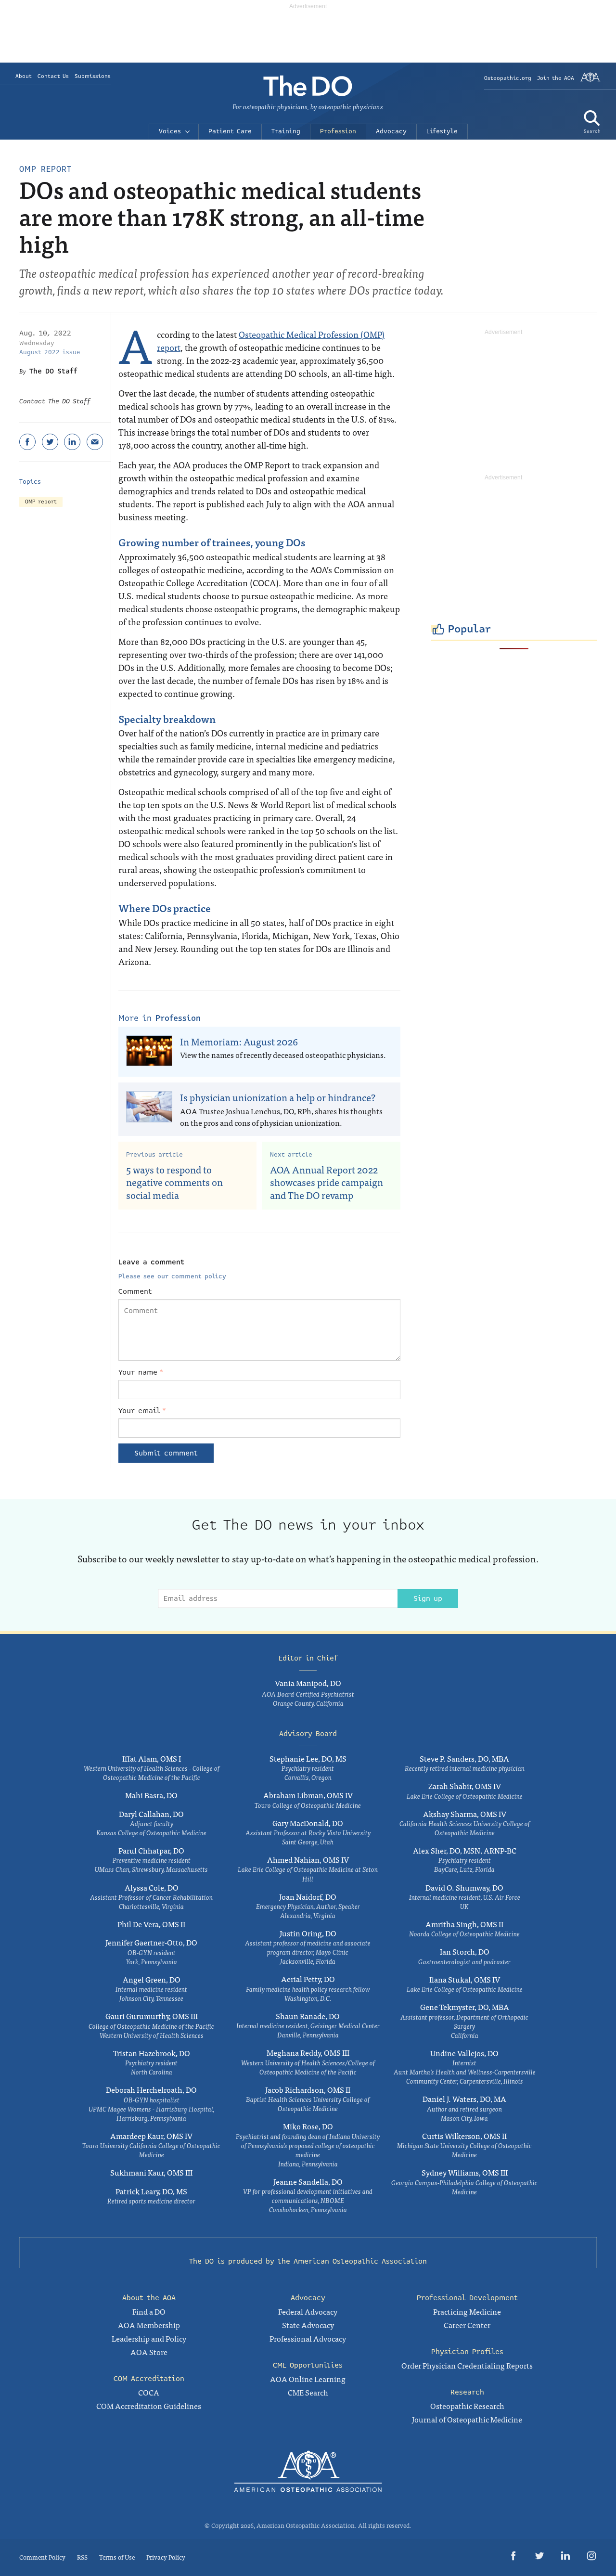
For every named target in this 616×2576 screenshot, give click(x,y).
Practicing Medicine (467, 2311)
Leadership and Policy (149, 2338)
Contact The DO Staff (55, 401)
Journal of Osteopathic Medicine (467, 2419)
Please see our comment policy (172, 1276)
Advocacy (391, 131)
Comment (135, 1291)
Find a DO (149, 2311)
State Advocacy (308, 2325)
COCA (149, 2392)
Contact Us (53, 76)
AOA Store (149, 2352)
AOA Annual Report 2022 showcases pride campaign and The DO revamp (327, 1182)
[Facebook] (27, 442)
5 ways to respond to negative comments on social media (174, 1182)
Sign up (428, 1598)
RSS (82, 2557)
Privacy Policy (166, 2557)
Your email (142, 1411)
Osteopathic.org (508, 78)
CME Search (308, 2392)
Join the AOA (556, 78)
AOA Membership (149, 2325)
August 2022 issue (50, 352)
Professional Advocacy (308, 2338)
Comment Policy (42, 2557)
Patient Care (230, 131)
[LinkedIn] (72, 442)
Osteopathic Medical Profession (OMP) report (271, 341)
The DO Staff (53, 371)
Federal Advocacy (308, 2311)
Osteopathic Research (467, 2406)
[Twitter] (50, 442)
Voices (170, 131)
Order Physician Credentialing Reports (467, 2365)
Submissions (93, 76)
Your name (141, 1372)
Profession (338, 131)
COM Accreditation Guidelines (149, 2406)
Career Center (467, 2325)
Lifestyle (442, 131)
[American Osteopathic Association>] (590, 81)
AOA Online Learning (308, 2379)
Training (286, 131)
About (24, 76)
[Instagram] (591, 2557)
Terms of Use (117, 2557)
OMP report (41, 502)
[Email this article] (95, 442)
